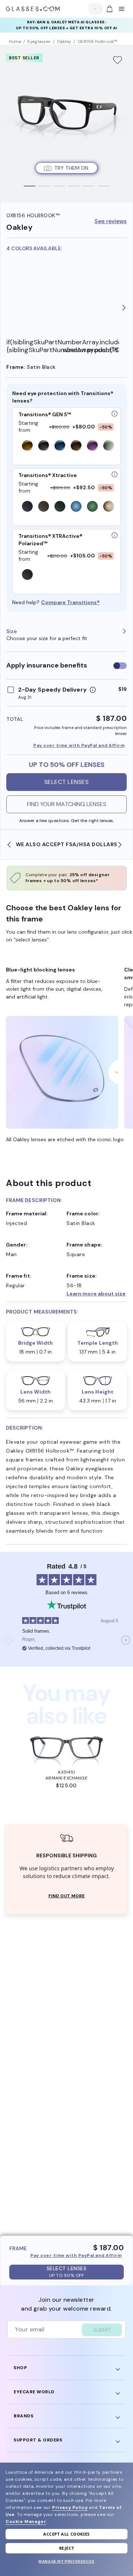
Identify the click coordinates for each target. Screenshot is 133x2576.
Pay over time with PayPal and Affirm (79, 745)
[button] (97, 1294)
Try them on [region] (71, 168)
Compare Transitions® (70, 602)
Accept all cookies (66, 2534)
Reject (67, 2548)
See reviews (111, 221)
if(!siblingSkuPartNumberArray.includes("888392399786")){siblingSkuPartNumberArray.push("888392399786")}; (35, 346)
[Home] (33, 9)
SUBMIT (102, 2330)
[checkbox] (120, 666)
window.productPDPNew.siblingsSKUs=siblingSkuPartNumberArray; (91, 350)
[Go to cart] (109, 9)
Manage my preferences (66, 2561)
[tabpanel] (66, 123)
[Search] (94, 9)
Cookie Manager (26, 2522)
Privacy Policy (70, 2507)
